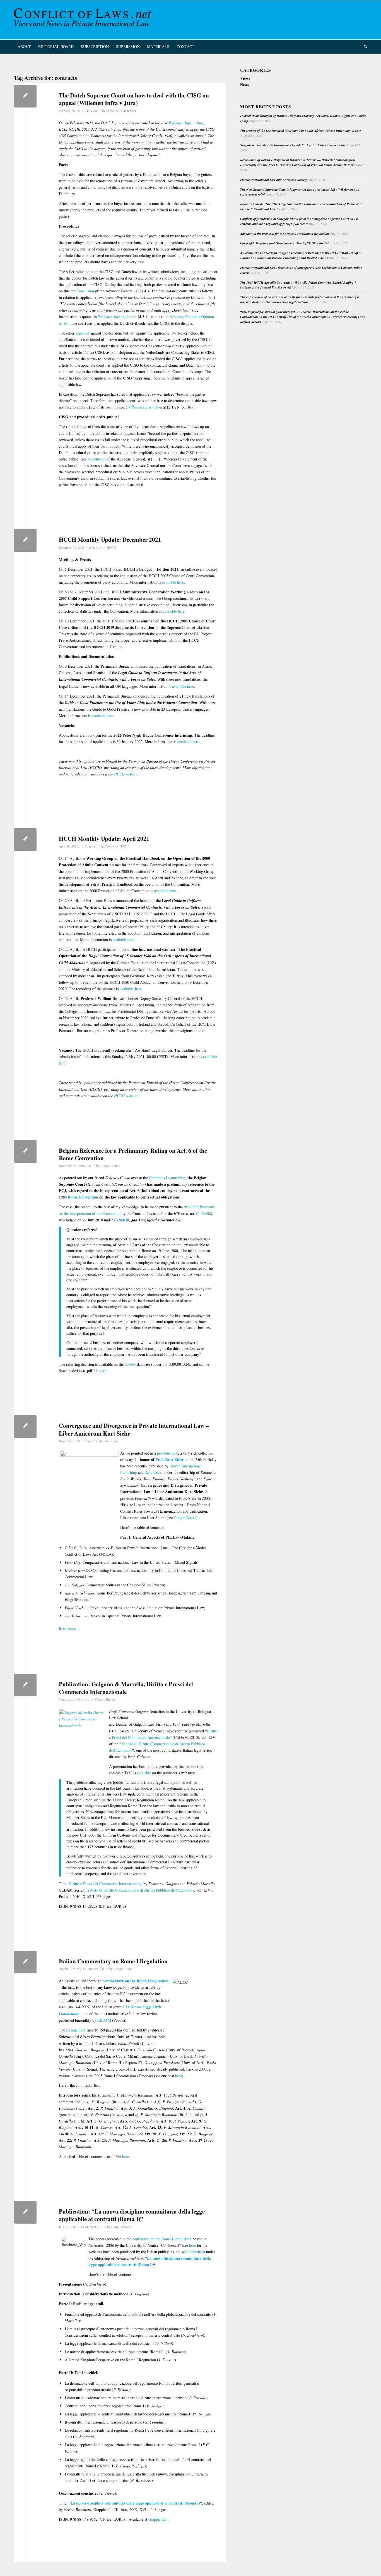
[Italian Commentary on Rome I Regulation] (25, 1962)
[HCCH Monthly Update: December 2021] (25, 540)
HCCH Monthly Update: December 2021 (110, 539)
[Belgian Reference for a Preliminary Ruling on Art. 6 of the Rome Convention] (25, 1151)
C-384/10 (122, 1220)
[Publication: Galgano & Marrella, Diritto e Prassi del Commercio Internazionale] (25, 1685)
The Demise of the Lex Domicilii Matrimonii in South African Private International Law (301, 131)
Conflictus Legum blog (167, 1178)
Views (94, 111)
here (103, 1371)
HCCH (111, 547)
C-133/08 (203, 1213)
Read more (67, 1629)
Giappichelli (195, 2252)
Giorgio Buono (110, 1166)
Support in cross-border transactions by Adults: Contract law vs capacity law (293, 145)
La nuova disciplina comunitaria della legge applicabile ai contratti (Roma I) (135, 2503)
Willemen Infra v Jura (186, 123)
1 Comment (90, 846)
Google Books (185, 1518)
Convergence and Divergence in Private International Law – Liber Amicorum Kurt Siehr (134, 1429)
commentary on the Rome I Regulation (136, 1981)
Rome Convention (83, 1197)
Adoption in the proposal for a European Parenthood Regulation (285, 234)
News (95, 547)
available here (173, 582)
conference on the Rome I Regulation (162, 2239)
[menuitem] (24, 47)
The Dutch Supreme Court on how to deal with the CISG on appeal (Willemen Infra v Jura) (134, 99)
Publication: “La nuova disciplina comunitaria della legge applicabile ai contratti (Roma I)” (132, 2215)
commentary (76, 2030)
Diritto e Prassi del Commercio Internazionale (105, 1884)
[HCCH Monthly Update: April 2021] (25, 840)
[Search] (364, 47)
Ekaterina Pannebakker (121, 111)
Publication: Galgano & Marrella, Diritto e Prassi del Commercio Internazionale (126, 1688)
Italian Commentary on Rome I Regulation (113, 1961)
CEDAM (104, 2020)
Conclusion (85, 291)
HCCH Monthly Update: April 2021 (104, 839)
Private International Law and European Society (273, 180)
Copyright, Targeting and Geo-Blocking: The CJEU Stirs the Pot (284, 243)
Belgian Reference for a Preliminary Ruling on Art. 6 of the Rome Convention (133, 1154)
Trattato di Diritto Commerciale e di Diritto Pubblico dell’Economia (140, 1890)
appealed (82, 333)
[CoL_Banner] (84, 20)
